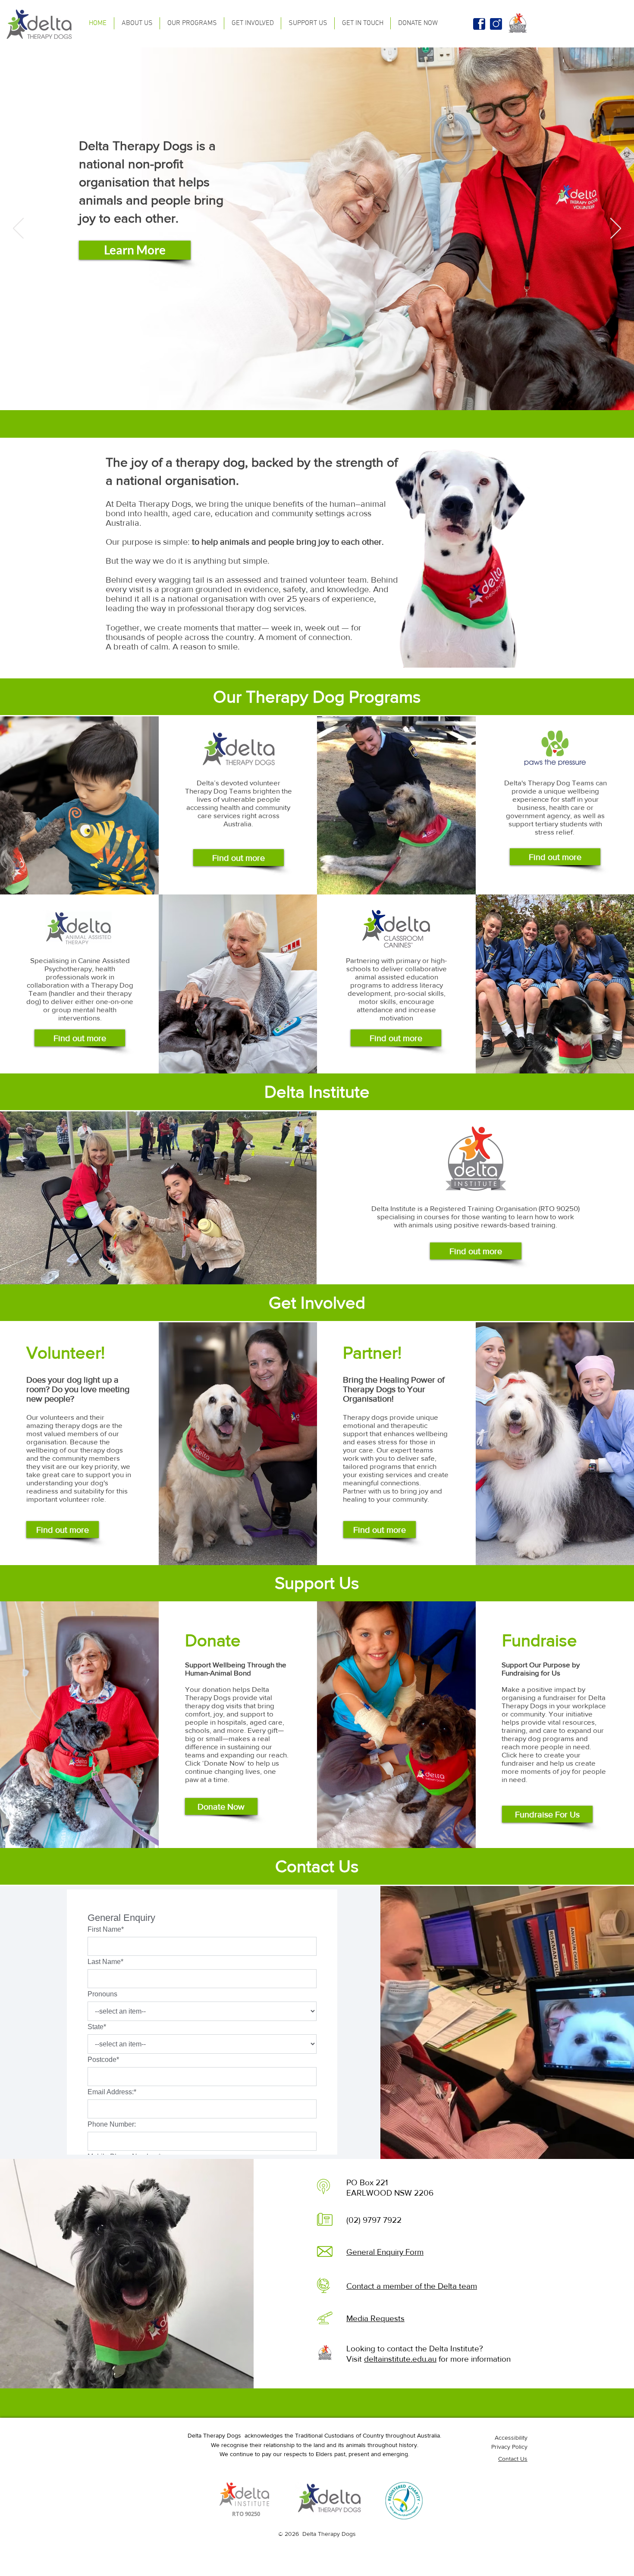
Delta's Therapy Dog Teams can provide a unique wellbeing (556, 787)
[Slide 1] (309, 391)
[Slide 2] (317, 391)
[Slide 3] (325, 391)
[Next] (616, 229)
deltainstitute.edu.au (400, 2359)
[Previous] (18, 229)
